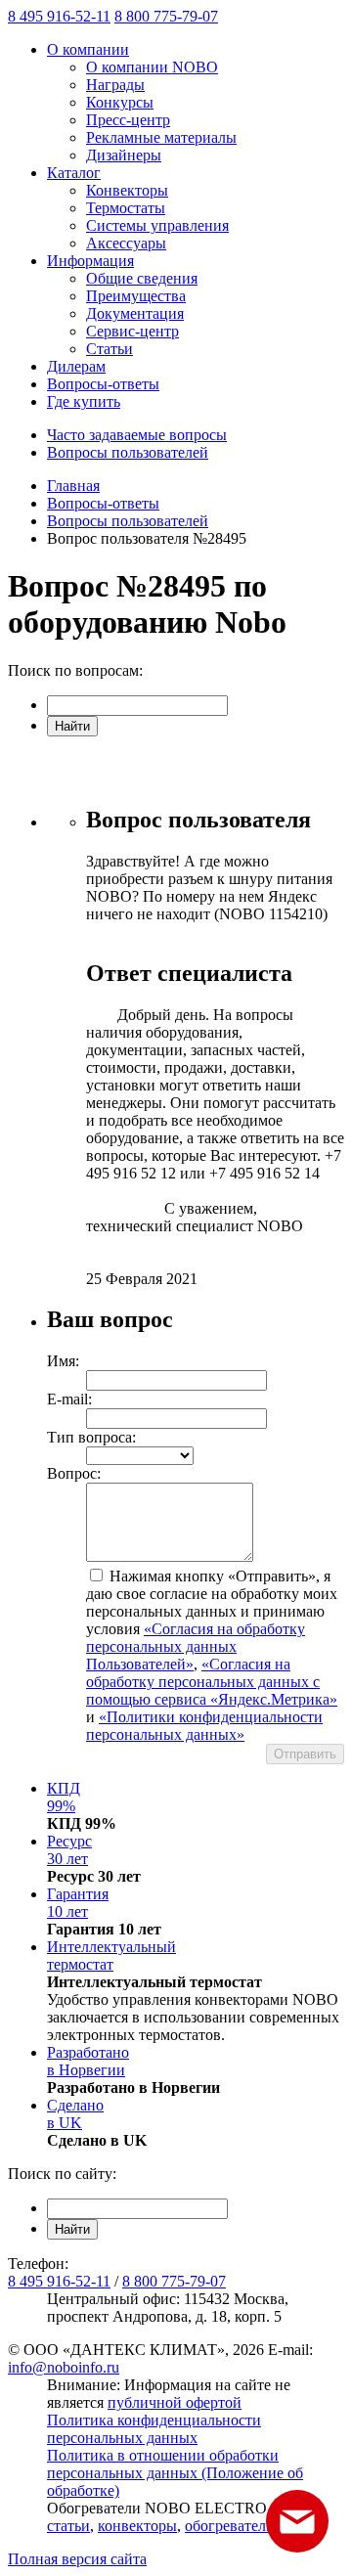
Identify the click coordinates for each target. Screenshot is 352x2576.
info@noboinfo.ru (64, 2367)
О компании (88, 49)
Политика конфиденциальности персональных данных (154, 2429)
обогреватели (230, 2526)
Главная (73, 486)
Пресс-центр (128, 120)
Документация (135, 313)
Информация (90, 261)
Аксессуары (126, 243)
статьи (68, 2526)
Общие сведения (142, 278)
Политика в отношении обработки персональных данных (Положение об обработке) (175, 2473)
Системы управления (157, 225)
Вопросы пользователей (128, 452)
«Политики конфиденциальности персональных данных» (204, 1726)
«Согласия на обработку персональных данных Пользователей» (196, 1646)
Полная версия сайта (77, 2559)
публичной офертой (175, 2402)
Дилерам (76, 366)
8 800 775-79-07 (166, 16)
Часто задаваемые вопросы (137, 435)
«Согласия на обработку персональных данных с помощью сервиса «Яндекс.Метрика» (212, 1682)
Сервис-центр (132, 331)
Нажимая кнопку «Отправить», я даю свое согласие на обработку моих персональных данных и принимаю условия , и (212, 1655)
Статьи (110, 349)
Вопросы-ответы (103, 384)
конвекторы (137, 2526)
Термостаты (126, 208)
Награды (115, 85)
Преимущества (136, 296)
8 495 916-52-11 (59, 16)
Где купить (84, 401)
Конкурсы (120, 102)
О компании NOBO (152, 67)
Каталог (74, 173)
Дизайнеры (124, 155)
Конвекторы (127, 190)
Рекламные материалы (161, 137)
